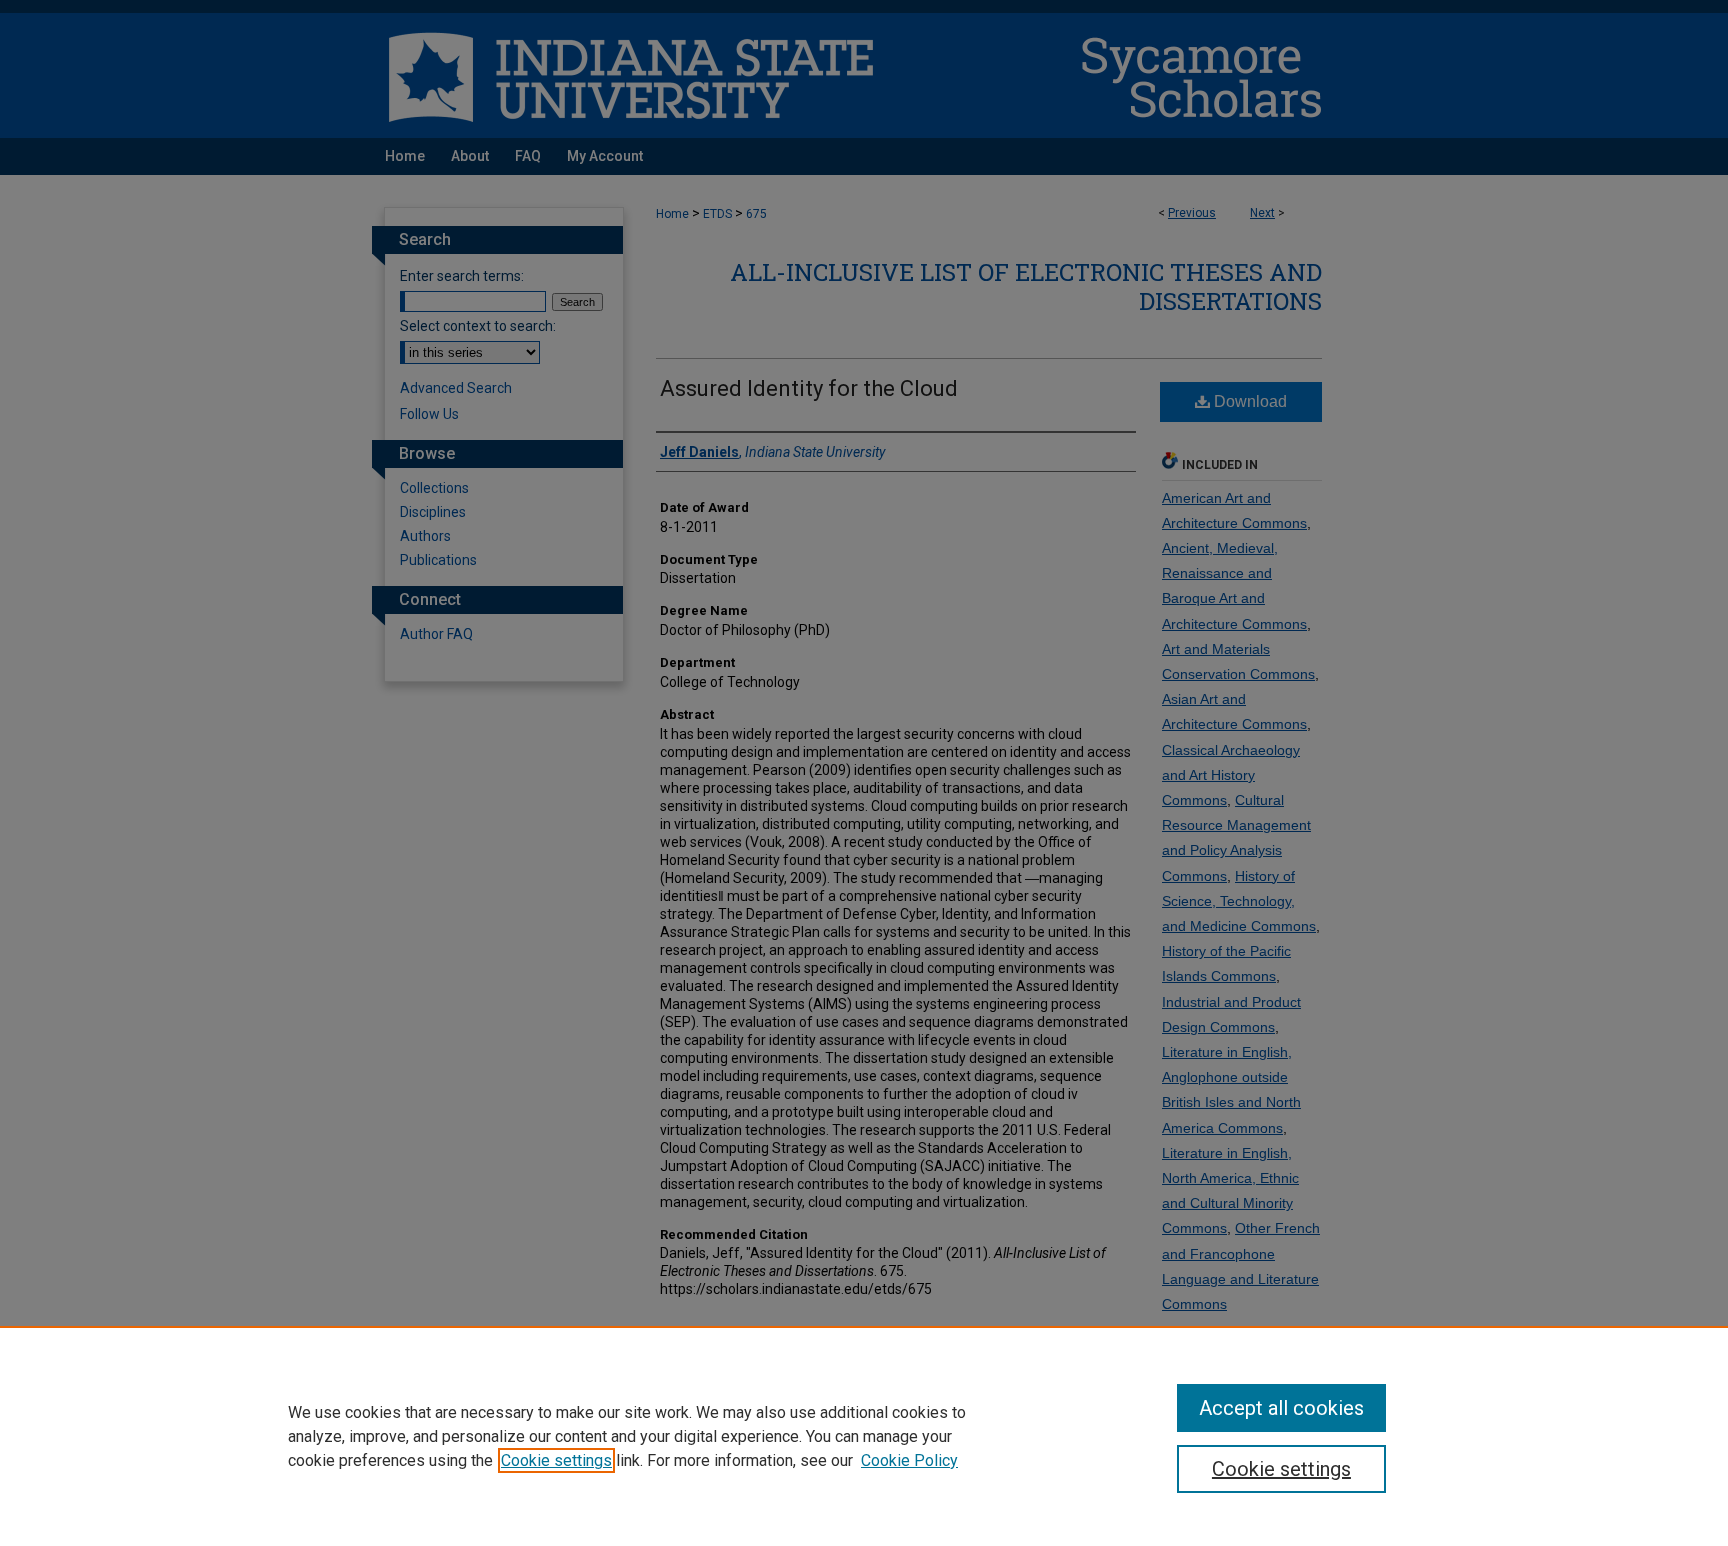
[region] (864, 1436)
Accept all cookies (1281, 1408)
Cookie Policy (909, 1460)
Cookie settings (556, 1460)
